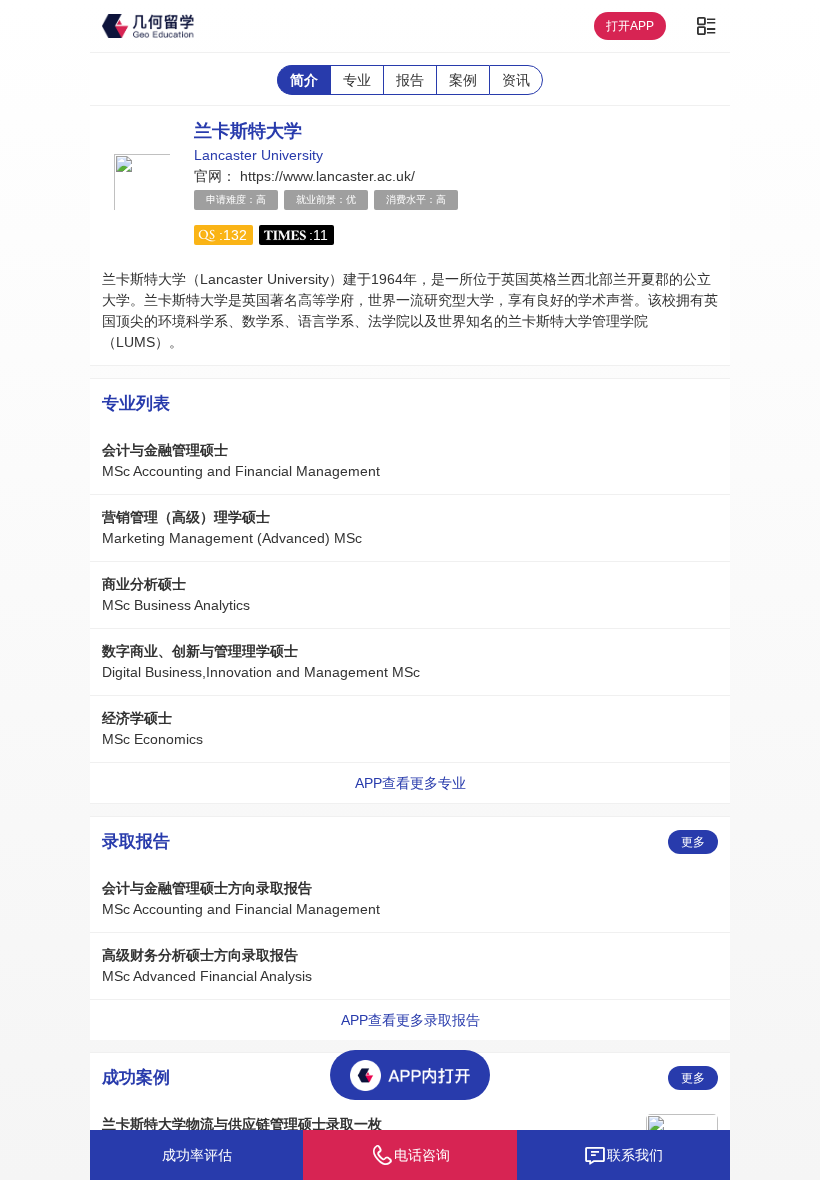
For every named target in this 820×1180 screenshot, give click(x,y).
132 (235, 235)
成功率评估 (197, 1155)
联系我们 (635, 1155)
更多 (693, 842)
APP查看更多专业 (410, 783)
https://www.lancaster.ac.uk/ (325, 176)
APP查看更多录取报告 (410, 1020)
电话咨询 (422, 1155)
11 (320, 235)
